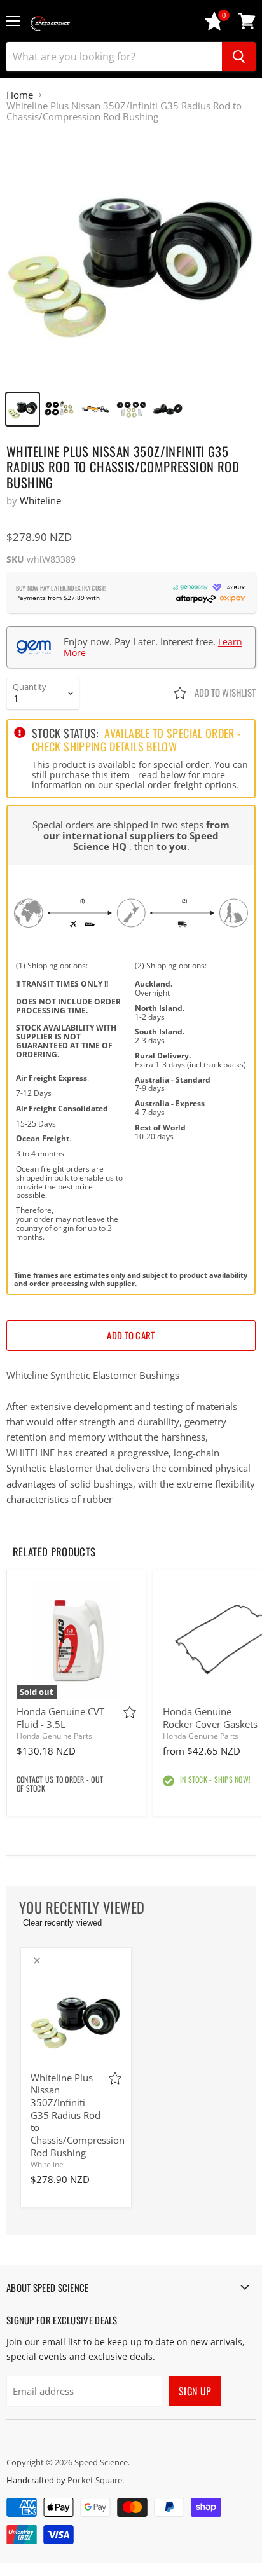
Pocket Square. (96, 2480)
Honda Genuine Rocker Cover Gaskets (210, 1718)
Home (20, 95)
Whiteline (40, 500)
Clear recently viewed (62, 1923)
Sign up (195, 2391)
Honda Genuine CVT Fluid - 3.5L (60, 1718)
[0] (214, 27)
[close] (37, 1961)
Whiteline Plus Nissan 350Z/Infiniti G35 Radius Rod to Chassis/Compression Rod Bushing (78, 2115)
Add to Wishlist (224, 692)
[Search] (239, 57)
